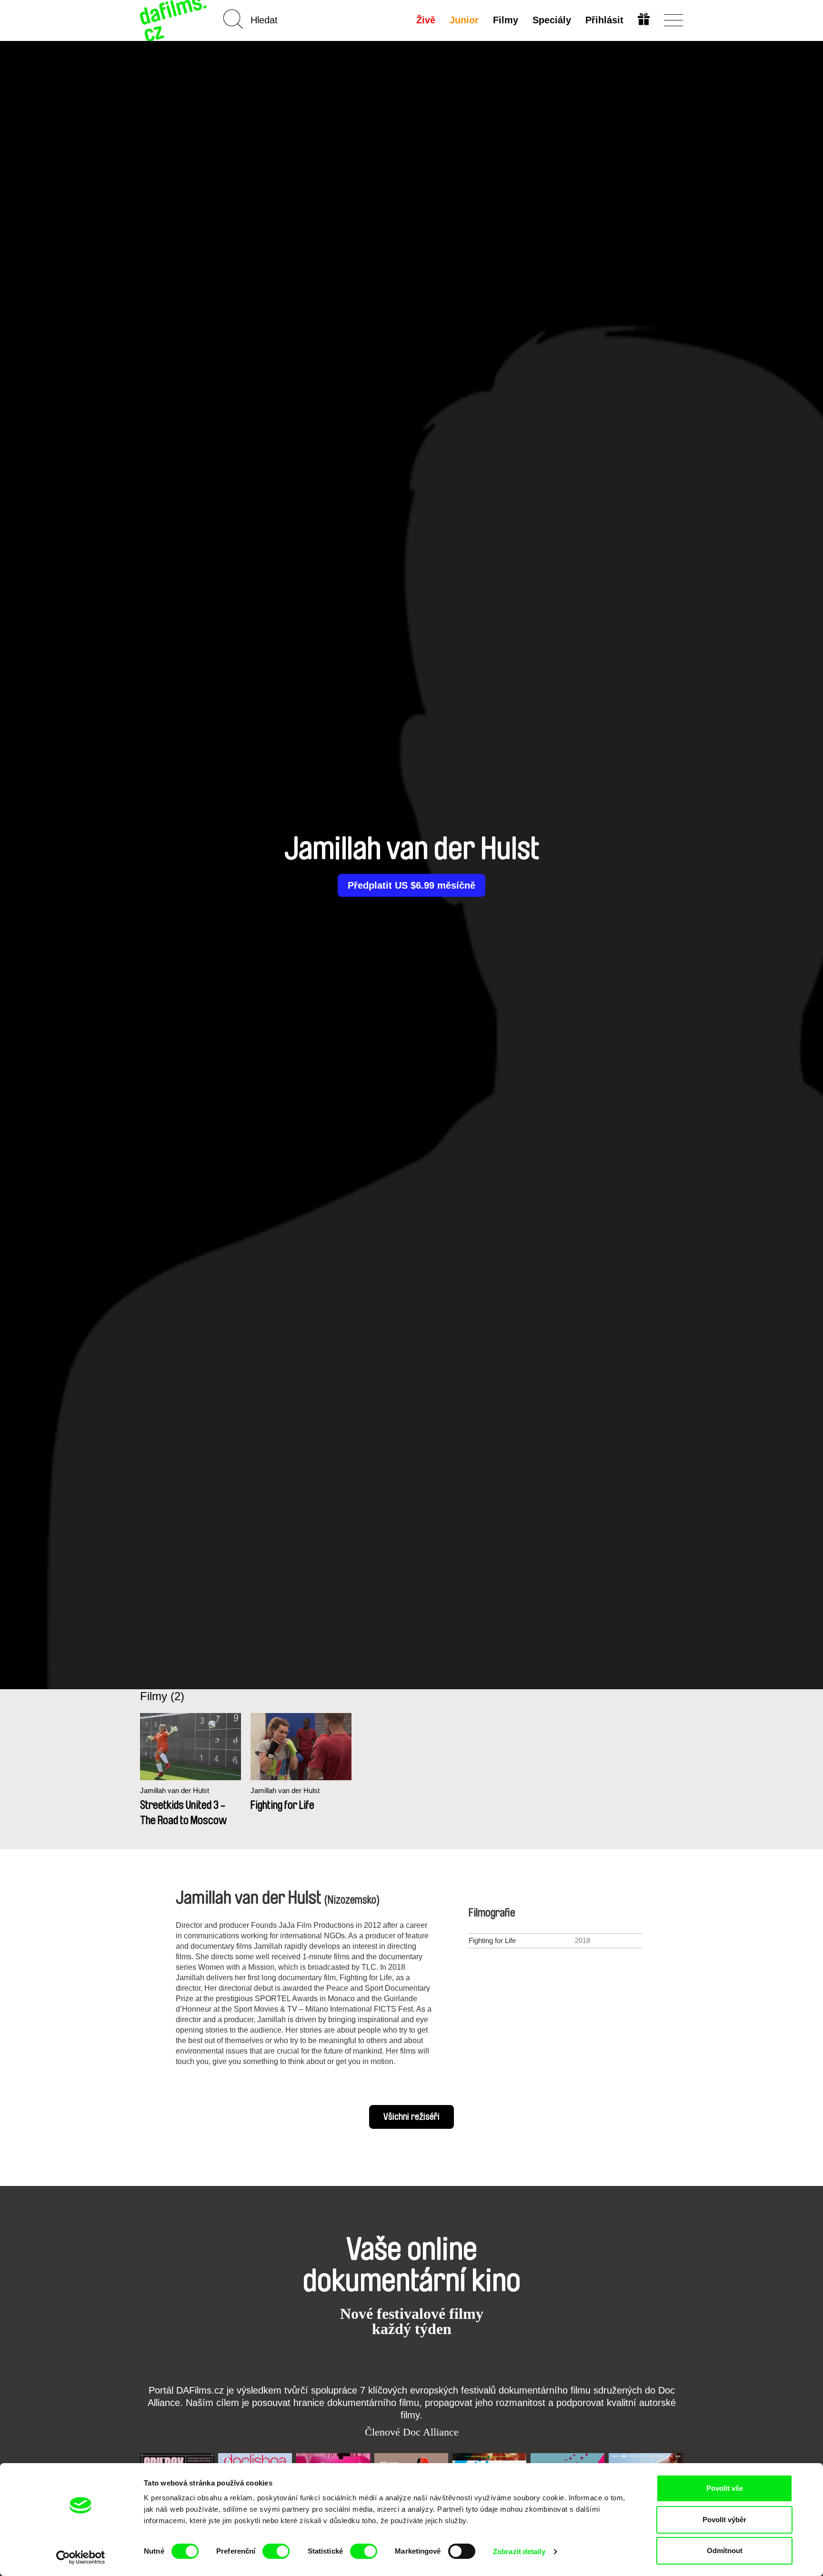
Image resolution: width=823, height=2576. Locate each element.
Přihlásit (604, 20)
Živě (426, 20)
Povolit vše (725, 2488)
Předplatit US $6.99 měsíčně (411, 885)
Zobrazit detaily (519, 2551)
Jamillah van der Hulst (175, 1790)
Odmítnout (725, 2551)
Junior (464, 20)
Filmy (506, 20)
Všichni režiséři (411, 2117)
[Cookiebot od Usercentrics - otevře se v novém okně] (81, 2557)
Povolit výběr (724, 2520)
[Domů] (174, 20)
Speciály (552, 20)
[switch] (276, 2551)
